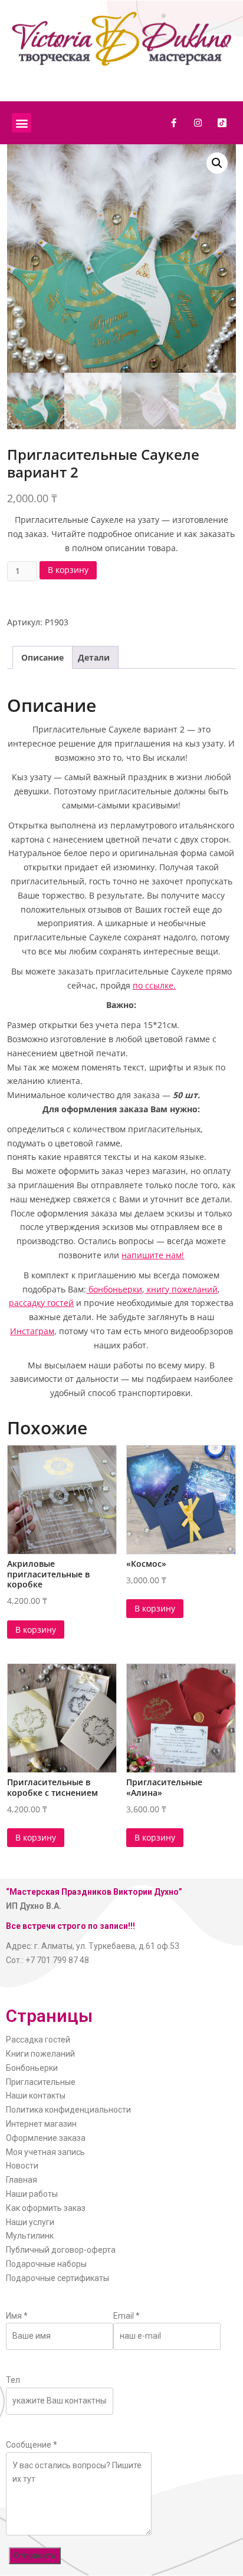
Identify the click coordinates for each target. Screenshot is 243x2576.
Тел (13, 2380)
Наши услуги (30, 2222)
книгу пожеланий (181, 1289)
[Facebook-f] (174, 123)
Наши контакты (36, 2096)
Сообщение (32, 2445)
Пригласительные (41, 2082)
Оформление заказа (46, 2138)
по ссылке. (154, 985)
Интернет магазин (41, 2124)
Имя (17, 2316)
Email (127, 2316)
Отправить (35, 2555)
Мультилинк (30, 2236)
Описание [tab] (42, 657)
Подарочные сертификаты (58, 2278)
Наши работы (32, 2194)
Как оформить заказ (46, 2208)
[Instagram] (198, 123)
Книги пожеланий (40, 2054)
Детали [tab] (94, 657)
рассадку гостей (41, 1303)
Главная (22, 2180)
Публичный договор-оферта (61, 2250)
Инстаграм (32, 1331)
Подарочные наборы (46, 2264)
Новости (22, 2166)
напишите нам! (153, 1255)
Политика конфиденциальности (68, 2110)
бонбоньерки (114, 1289)
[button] (22, 123)
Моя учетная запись (45, 2152)
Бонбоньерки (32, 2068)
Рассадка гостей (38, 2040)
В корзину (68, 570)
